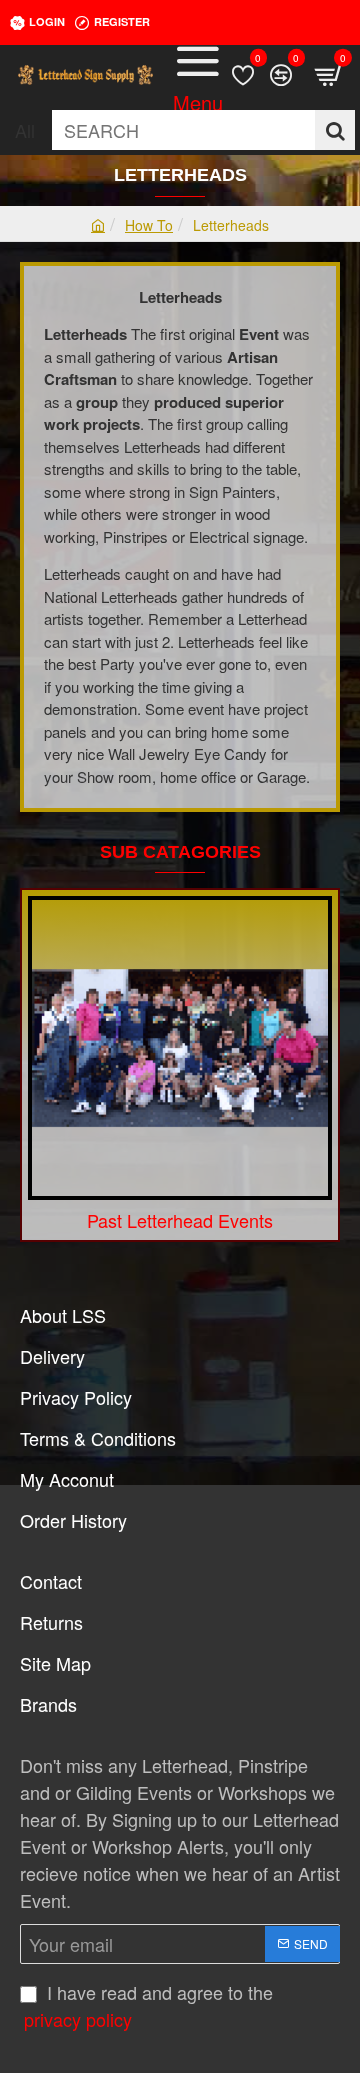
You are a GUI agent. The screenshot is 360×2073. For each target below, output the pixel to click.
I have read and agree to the (148, 2005)
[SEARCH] (335, 130)
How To (149, 225)
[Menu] (197, 75)
